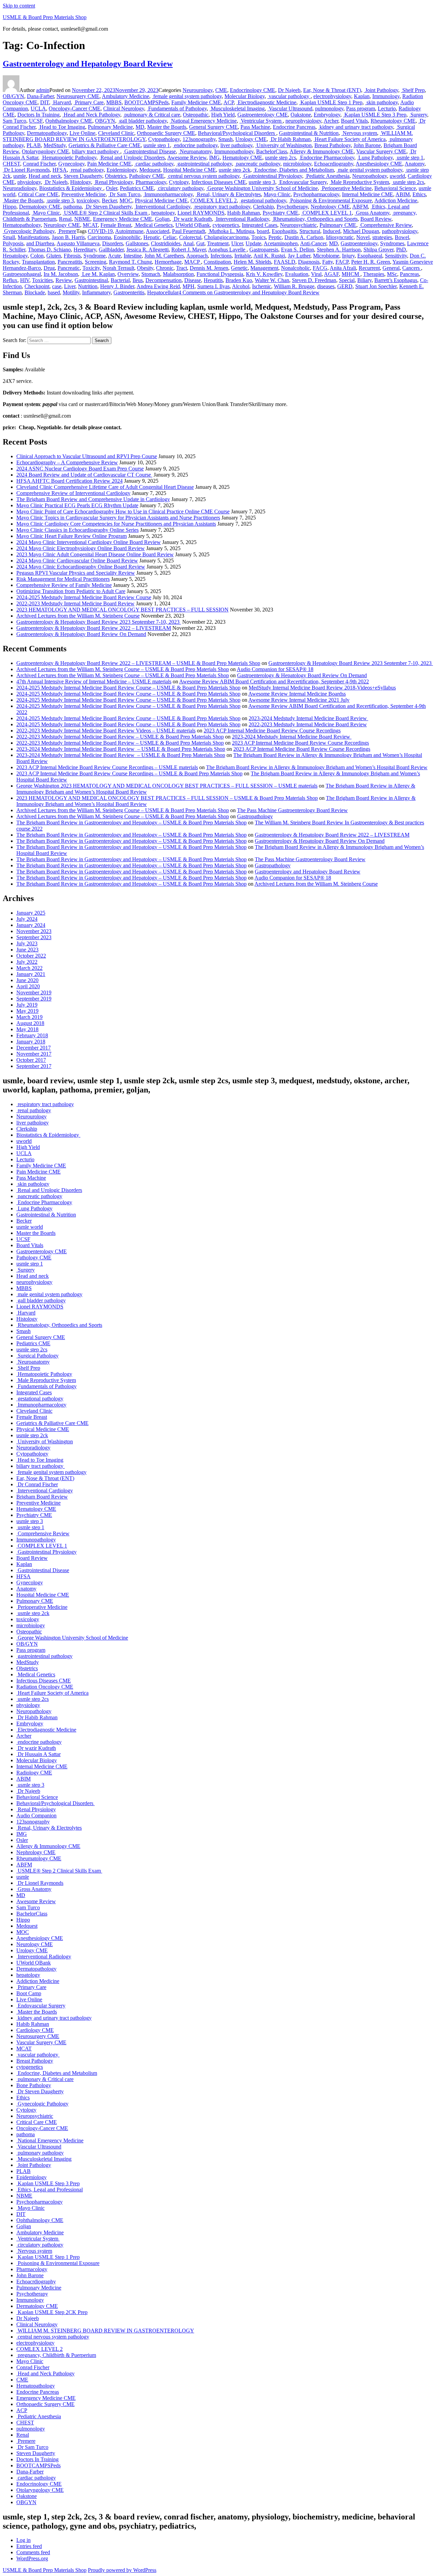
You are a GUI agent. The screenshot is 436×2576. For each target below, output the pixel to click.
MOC (126, 200)
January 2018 (31, 1042)
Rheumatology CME (393, 121)
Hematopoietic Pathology (69, 158)
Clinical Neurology (124, 108)
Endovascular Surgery (302, 182)
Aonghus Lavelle (227, 250)
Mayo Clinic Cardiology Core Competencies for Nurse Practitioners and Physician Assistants (116, 524)
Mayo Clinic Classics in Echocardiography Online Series (77, 530)
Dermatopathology (47, 133)
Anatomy (415, 164)
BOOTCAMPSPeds (146, 102)
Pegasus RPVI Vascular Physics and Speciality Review (76, 573)
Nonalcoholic (295, 268)
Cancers (412, 268)
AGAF (331, 274)
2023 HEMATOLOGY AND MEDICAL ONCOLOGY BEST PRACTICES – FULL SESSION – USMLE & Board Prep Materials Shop (167, 798)
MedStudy (55, 145)
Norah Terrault (118, 268)
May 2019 (27, 1011)
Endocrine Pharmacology (326, 158)
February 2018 (32, 1035)
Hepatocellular (163, 292)
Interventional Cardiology (162, 207)
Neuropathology (370, 176)
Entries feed (29, 2546)
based (54, 292)
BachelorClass (272, 151)
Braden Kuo (239, 280)
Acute (114, 256)
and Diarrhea (40, 243)
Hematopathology (22, 225)
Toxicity (91, 268)
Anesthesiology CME (379, 164)
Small (9, 237)
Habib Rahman (244, 213)
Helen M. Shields (252, 262)
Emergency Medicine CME (123, 219)
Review (64, 280)
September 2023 (34, 937)
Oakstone (301, 115)
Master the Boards (167, 127)
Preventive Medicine (83, 194)
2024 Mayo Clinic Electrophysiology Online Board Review (81, 548)
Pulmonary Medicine (110, 127)
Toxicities (42, 280)
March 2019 (29, 1017)
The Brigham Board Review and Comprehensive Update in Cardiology (93, 499)
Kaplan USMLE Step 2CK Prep (52, 2312)
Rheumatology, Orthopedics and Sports (315, 219)
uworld (397, 176)
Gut (200, 243)
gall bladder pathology (142, 121)
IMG (214, 158)
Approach (197, 256)
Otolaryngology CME (45, 151)
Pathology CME (147, 176)
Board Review (376, 219)
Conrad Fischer (39, 164)
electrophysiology (332, 96)
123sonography (199, 139)
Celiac (170, 237)
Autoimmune (129, 231)
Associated (158, 231)
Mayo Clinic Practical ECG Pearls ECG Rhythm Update (77, 505)
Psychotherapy (292, 207)
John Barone (367, 145)
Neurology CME (62, 225)
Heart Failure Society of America (349, 139)
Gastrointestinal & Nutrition (309, 133)
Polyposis (13, 243)
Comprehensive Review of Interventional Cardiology (73, 493)
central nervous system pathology (203, 176)
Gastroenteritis (129, 292)
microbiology (297, 164)
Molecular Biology (245, 96)
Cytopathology (164, 139)
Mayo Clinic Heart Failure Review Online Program (72, 536)
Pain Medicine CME (109, 164)
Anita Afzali (343, 268)
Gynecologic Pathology (29, 231)
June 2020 (27, 980)
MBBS (114, 102)
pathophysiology (400, 231)
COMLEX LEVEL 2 (214, 200)
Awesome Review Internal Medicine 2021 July (299, 700)
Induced (332, 231)
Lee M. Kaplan (98, 274)
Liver (70, 286)
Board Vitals (354, 121)
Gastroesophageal (22, 274)
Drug (49, 268)
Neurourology (198, 90)
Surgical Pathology (37, 1356)
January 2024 (31, 925)
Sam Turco (14, 121)
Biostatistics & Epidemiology (71, 188)
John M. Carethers (164, 256)
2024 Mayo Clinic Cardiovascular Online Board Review (77, 561)
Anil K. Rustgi (269, 256)
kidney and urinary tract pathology (356, 127)
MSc (392, 274)
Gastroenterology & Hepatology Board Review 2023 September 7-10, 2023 (99, 622)
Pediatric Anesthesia (327, 176)
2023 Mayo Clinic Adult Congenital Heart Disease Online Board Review (95, 554)
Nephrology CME (330, 207)
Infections (221, 256)
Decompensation (163, 280)
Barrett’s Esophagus (396, 280)
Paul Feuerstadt (189, 231)
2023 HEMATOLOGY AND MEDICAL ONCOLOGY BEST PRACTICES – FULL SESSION (122, 610)
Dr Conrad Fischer (37, 1484)
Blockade (35, 292)
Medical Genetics (153, 225)
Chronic (165, 268)
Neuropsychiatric (298, 225)
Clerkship (263, 207)
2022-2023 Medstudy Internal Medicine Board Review (75, 603)
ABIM (403, 194)
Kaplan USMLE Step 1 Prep (331, 102)
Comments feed (33, 2552)
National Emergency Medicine (203, 121)
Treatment (218, 243)
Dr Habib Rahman (290, 139)
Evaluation (297, 274)
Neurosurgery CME (78, 96)
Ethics (419, 194)
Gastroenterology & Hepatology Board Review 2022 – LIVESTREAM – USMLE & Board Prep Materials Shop (138, 663)
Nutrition (88, 286)
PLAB (34, 145)
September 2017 (34, 1066)
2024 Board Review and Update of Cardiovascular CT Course (84, 475)
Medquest (150, 170)
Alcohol (241, 286)
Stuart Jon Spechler (376, 286)
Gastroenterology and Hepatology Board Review (88, 64)
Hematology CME (242, 158)
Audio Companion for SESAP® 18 (275, 669)
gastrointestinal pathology (204, 164)
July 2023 (27, 943)
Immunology (386, 96)
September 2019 (34, 999)
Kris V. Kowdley (264, 274)
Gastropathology (255, 816)
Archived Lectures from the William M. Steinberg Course (78, 616)
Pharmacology (151, 182)
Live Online (82, 133)
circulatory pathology (180, 188)
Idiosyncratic (340, 237)
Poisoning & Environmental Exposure (330, 200)
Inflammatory (96, 292)
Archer (331, 121)
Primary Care (89, 102)
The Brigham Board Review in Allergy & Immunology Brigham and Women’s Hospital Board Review (317, 767)
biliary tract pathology (96, 151)
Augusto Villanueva (78, 243)
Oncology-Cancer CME (75, 108)
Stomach (151, 274)
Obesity (145, 268)
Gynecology (71, 164)
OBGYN (105, 121)
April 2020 (28, 986)
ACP (229, 102)
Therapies (374, 274)
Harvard (61, 102)
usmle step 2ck (235, 170)
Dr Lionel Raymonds (26, 170)
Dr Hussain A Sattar (38, 1754)
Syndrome (95, 256)
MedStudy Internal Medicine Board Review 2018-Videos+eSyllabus (322, 688)
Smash (225, 139)
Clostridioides (166, 243)
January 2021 (31, 974)
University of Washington (283, 145)
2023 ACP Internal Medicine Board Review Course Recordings (272, 731)
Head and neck (45, 176)
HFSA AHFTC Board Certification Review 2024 (69, 481)
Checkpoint (37, 286)
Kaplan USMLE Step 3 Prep (375, 115)
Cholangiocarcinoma (226, 237)
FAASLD (285, 262)
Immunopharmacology (168, 194)
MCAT (90, 225)
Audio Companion (36, 1815)
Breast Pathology (333, 145)
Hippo (10, 207)
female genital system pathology (187, 96)
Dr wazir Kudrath (192, 219)
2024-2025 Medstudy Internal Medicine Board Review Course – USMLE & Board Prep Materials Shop (128, 688)
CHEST (11, 164)
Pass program (361, 108)
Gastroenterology (359, 243)
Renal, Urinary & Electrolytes (228, 194)
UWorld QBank (193, 225)
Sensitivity (396, 256)
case (57, 286)
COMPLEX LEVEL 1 (326, 213)
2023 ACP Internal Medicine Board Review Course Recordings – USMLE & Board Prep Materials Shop (129, 773)
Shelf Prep (413, 90)
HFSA (60, 170)
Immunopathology (234, 151)
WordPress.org (32, 2558)
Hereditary (85, 250)
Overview (128, 274)
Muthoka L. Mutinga (231, 231)
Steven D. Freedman (314, 280)
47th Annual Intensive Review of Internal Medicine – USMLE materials (94, 681)
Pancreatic (69, 268)
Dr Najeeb (289, 90)
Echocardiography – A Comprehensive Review (67, 462)
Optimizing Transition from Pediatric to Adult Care (71, 591)
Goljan (162, 219)
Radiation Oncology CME (45, 1687)
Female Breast (116, 225)
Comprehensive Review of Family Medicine (64, 585)
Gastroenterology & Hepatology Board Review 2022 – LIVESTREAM (94, 628)
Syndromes (392, 243)
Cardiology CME (35, 2030)
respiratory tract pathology (222, 207)
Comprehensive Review (385, 225)
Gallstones (137, 243)
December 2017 (34, 1048)
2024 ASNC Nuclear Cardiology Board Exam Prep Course (80, 469)
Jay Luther (299, 256)
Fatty (328, 262)
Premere (67, 231)
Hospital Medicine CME (190, 170)
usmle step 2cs (281, 158)
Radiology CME (34, 1773)
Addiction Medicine (396, 200)
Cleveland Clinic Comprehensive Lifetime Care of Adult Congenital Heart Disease (105, 487)
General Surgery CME (213, 127)
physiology (29, 182)
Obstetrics (116, 176)
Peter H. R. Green (371, 262)
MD (140, 127)
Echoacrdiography (334, 164)
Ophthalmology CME (69, 121)
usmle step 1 (157, 145)
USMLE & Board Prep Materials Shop (45, 17)
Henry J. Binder (117, 286)
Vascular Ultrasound (290, 108)
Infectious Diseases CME (219, 182)
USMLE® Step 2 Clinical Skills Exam (106, 213)
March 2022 (29, 968)
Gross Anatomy (372, 213)
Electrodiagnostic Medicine (266, 102)
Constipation (217, 262)
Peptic (275, 237)
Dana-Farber (40, 96)
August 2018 (30, 1023)
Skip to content (19, 6)
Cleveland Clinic (116, 133)
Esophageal (370, 256)
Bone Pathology (34, 2085)
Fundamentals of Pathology (177, 108)
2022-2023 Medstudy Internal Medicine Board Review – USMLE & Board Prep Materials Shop (120, 737)
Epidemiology (122, 170)
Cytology (179, 182)
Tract (182, 268)
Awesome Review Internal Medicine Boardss (297, 694)
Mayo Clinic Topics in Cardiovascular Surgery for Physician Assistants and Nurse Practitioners (118, 518)
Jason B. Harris (68, 237)
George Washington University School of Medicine (262, 188)
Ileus (138, 280)
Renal (65, 219)
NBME (82, 219)
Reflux (10, 280)
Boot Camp (29, 1993)
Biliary (364, 280)
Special (347, 280)
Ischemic (262, 286)
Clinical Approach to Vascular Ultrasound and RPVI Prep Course (87, 456)
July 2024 (27, 919)
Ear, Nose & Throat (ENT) (332, 90)
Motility (71, 292)
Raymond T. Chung (130, 262)
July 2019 (27, 1005)
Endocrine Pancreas (294, 127)
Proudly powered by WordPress (122, 2570)
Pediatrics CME (137, 188)
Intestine (133, 256)
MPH (189, 286)
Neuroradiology (20, 188)
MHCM (351, 274)
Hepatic (152, 237)
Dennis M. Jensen (209, 268)
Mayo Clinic (277, 194)
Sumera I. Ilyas (213, 286)
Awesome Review (187, 158)
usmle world (30, 1227)
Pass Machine (255, 127)
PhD (401, 250)
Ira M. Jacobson (61, 274)
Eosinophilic (127, 237)
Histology (81, 182)
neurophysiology (303, 121)
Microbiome (326, 256)
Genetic (239, 268)
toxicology (88, 200)
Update (253, 243)
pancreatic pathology (258, 164)
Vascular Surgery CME (381, 151)
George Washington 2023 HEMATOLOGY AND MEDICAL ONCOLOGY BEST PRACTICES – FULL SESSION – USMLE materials (167, 786)
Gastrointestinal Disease (149, 151)
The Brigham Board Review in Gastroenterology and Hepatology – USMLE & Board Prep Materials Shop (131, 823)
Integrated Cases (260, 225)
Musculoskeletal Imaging (237, 108)
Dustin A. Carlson (304, 237)
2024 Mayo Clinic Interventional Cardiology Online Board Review (89, 542)
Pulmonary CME (338, 225)
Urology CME (251, 139)
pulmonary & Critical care (152, 115)
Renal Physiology (113, 182)
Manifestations (33, 237)
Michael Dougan (361, 231)
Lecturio (387, 108)
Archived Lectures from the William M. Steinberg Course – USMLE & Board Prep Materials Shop (123, 669)
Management (264, 268)
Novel (363, 237)
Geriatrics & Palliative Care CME (105, 145)
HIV (25, 280)
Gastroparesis (264, 250)
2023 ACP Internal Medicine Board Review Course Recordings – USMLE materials (107, 767)
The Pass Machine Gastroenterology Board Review (292, 810)
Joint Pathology (381, 90)
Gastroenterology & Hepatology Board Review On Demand (81, 634)
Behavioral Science (395, 188)
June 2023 (27, 950)
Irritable (243, 256)
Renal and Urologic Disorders (132, 158)
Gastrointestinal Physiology (272, 176)
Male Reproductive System (359, 182)
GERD (345, 286)
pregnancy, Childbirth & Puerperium (56, 2355)
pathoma (73, 207)
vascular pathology (289, 96)
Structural (310, 231)
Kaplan (362, 96)
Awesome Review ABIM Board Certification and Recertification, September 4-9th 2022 (274, 681)
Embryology (327, 115)
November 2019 (34, 992)
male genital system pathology (369, 170)
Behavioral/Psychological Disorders (237, 133)
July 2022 (27, 962)
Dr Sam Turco (124, 194)
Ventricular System (261, 121)
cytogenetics (226, 225)
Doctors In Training (38, 115)
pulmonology (329, 108)
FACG (320, 268)
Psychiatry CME (281, 213)
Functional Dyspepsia (220, 274)
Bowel (402, 237)
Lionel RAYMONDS (201, 213)
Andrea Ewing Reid (158, 286)
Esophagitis (284, 231)
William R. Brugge (294, 286)
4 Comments (249, 292)
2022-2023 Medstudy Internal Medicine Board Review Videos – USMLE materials (106, 731)
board (263, 231)
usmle (20, 176)
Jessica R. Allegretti (147, 250)
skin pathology (381, 102)
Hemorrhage (168, 262)
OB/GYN (13, 96)
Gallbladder (111, 250)
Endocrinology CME (253, 90)
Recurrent (369, 268)
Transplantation (38, 262)
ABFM (360, 207)
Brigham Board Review (42, 1497)
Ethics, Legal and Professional (50, 2190)
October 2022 (31, 956)
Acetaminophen (281, 243)
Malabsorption (178, 274)
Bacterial (120, 280)
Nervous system (359, 133)
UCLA (38, 108)
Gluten (54, 256)
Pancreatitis (70, 262)
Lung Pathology (375, 158)
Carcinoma (99, 237)
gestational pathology (263, 200)
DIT (45, 102)
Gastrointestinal (91, 280)
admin (43, 90)
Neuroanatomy (195, 151)
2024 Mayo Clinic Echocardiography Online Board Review (81, 567)
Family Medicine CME (196, 102)
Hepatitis (213, 280)
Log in (24, 2540)
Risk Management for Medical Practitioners (63, 579)
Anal (188, 243)
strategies (382, 237)
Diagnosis (309, 262)
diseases (326, 286)
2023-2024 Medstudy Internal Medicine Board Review (308, 718)
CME (221, 90)
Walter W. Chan (272, 280)
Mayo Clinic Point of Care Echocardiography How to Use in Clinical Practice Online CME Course (123, 511)
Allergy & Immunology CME (322, 151)
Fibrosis (72, 256)
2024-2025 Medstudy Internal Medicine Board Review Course (84, 597)
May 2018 (27, 1029)
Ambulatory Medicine (126, 96)
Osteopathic (196, 115)
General (391, 268)
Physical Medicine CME (161, 200)
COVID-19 (100, 231)
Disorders (113, 243)
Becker (109, 200)
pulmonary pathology (40, 2153)
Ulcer (237, 243)
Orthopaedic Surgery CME (166, 133)
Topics (259, 237)
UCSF (36, 121)
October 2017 (31, 1060)
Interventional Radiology (242, 219)
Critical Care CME (38, 194)
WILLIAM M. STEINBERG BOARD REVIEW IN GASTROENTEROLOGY (105, 2331)
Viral (316, 274)
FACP (342, 262)
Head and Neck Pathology (91, 115)
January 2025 (31, 913)
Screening (96, 262)
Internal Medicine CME (368, 194)
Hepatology (15, 256)
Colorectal (190, 237)
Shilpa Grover (378, 250)
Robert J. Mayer (189, 250)
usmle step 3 (262, 182)
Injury (348, 256)
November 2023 (34, 931)
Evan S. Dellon (298, 250)
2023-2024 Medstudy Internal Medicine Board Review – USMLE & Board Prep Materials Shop (121, 749)
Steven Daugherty (83, 176)
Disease (193, 280)
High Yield (223, 115)
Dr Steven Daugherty (108, 207)
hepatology (163, 213)
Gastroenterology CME (263, 115)
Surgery (418, 115)
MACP (193, 262)
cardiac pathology (154, 164)
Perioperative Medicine (346, 188)
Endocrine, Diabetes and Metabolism (293, 170)
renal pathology (87, 170)
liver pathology (236, 145)
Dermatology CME (40, 207)
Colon (37, 256)
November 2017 (34, 1054)
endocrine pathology (195, 145)
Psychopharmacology (316, 194)
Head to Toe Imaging (62, 127)
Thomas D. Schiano (49, 250)
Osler (112, 188)
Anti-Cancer (313, 243)
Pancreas (409, 274)
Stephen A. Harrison (339, 250)
